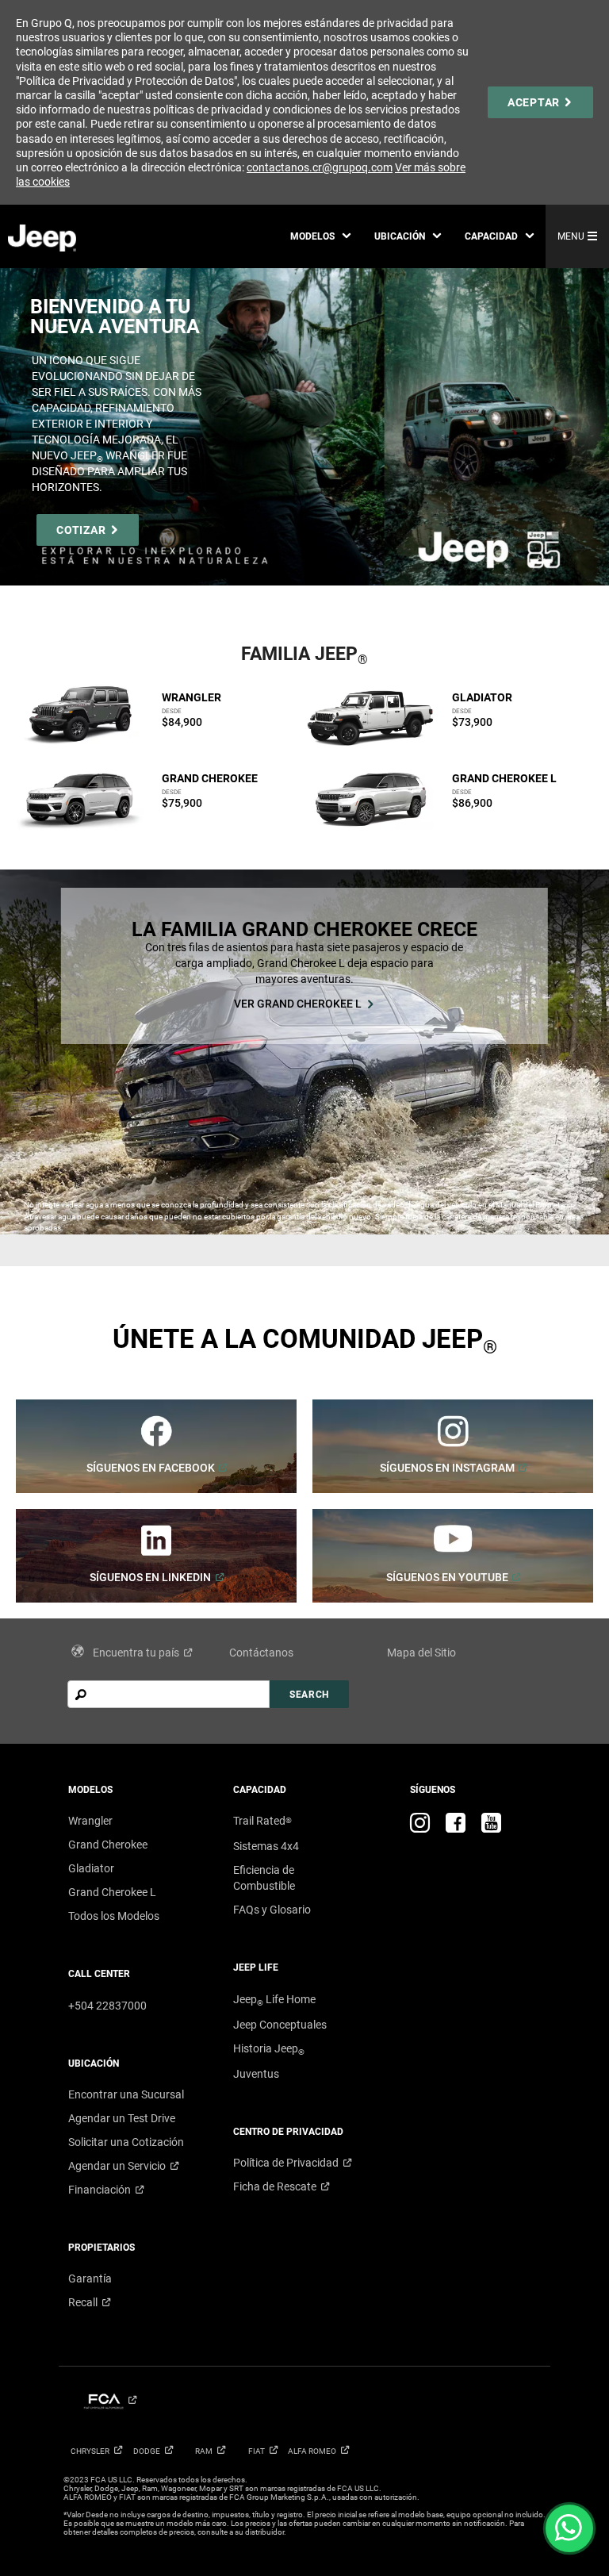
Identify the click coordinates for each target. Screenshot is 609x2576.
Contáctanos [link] (261, 1653)
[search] (169, 1694)
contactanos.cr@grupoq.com (320, 167)
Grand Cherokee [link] (108, 1845)
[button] (320, 236)
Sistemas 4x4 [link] (266, 1846)
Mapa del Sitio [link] (421, 1653)
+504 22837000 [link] (107, 2006)
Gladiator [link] (91, 1868)
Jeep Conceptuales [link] (280, 2025)
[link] (540, 102)
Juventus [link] (256, 2074)
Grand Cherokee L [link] (112, 1892)
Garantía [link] (90, 2278)
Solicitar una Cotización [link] (126, 2142)
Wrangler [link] (90, 1821)
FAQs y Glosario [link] (272, 1910)
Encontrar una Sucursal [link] (126, 2094)
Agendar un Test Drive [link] (122, 2118)
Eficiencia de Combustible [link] (264, 1878)
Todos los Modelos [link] (114, 1916)
